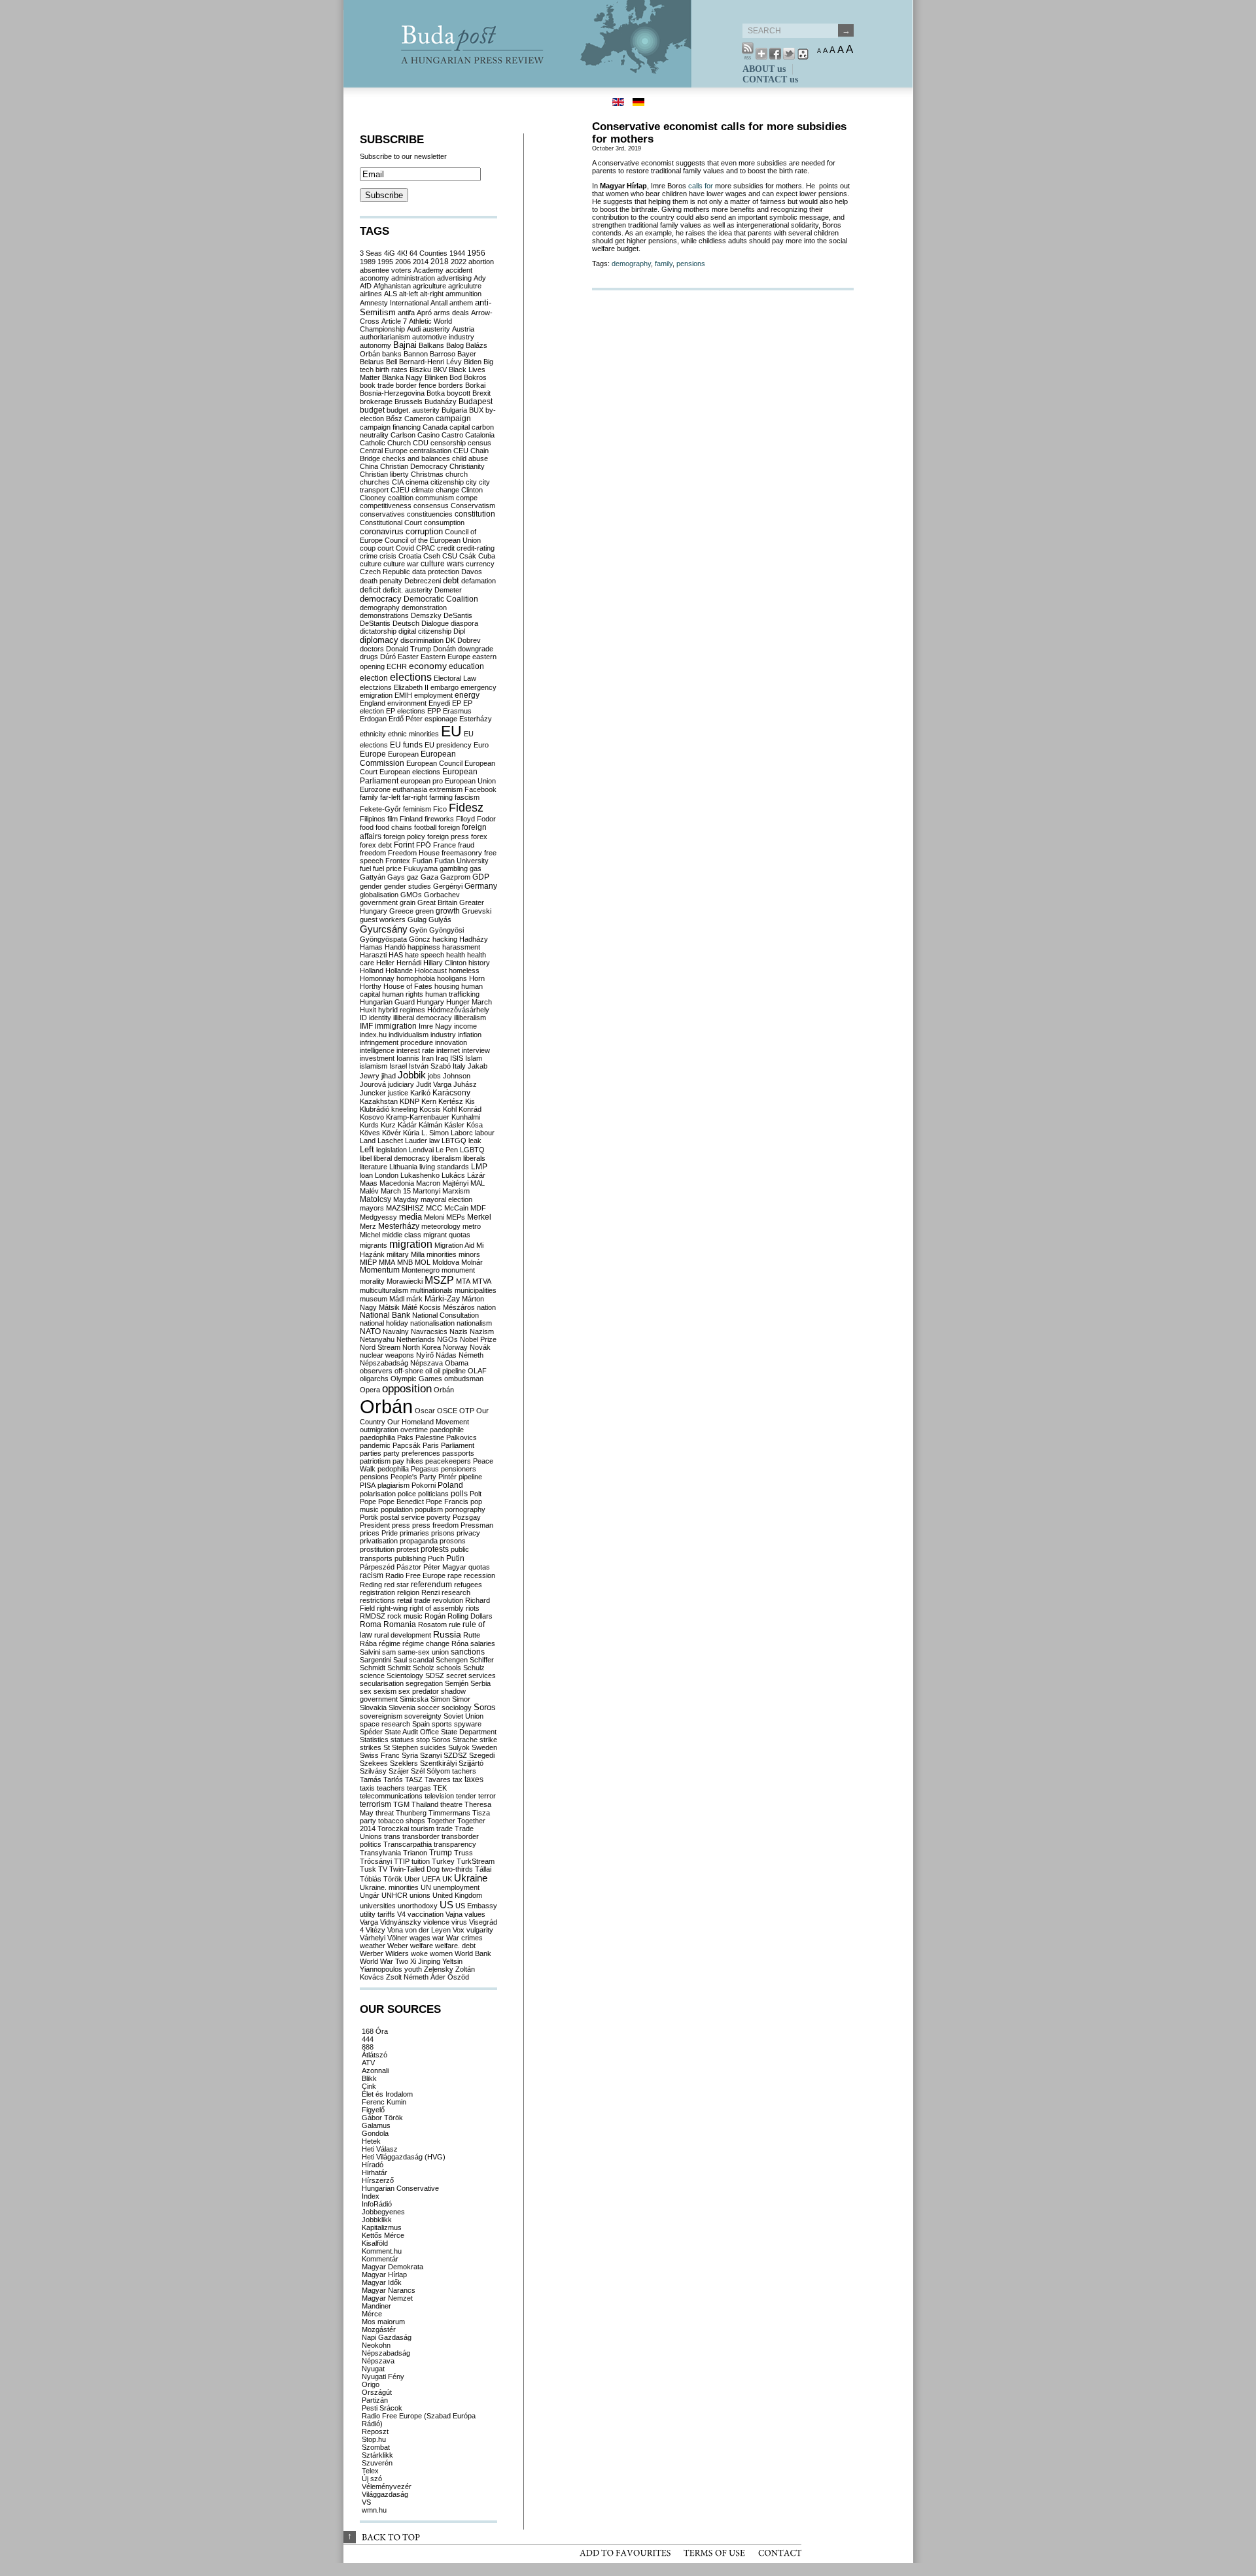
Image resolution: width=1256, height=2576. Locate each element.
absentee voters (386, 270)
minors (469, 1254)
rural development (403, 1635)
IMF (366, 1026)
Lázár (476, 1175)
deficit (370, 590)
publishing (410, 1558)
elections (411, 677)
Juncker (373, 1093)
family (664, 264)
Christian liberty (384, 474)
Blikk (369, 2078)
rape (455, 1575)
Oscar (425, 1411)
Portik (369, 1517)
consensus (431, 506)
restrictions (377, 1600)
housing (447, 986)
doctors (372, 649)
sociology (457, 1708)
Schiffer (482, 1660)
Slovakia (373, 1708)
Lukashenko (420, 1175)
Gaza (429, 877)
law (434, 1141)
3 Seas (371, 253)
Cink (369, 2086)
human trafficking (452, 994)
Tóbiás (371, 1879)
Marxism (456, 1191)
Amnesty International (394, 303)
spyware (468, 1724)
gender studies (408, 886)
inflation (470, 1035)
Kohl (450, 1109)
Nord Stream (380, 1347)
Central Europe (384, 451)
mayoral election (446, 1199)
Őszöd (458, 1977)
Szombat (376, 2447)
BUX (476, 410)
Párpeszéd (377, 1567)
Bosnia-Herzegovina (392, 393)
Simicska (414, 1699)
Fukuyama (421, 868)
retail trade (414, 1600)
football (425, 827)
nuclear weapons (387, 1355)
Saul (400, 1660)
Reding (371, 1585)
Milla (418, 1254)
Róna (460, 1643)
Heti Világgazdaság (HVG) (404, 2157)
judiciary (401, 1084)
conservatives (382, 514)
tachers (464, 1771)
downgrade (476, 649)
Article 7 (394, 321)
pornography (465, 1509)
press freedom (435, 1525)
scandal (421, 1660)
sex (366, 1691)
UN (426, 1887)
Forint (404, 845)
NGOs (447, 1339)
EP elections (406, 711)
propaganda (419, 1541)
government (379, 902)
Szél (418, 1771)
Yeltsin (452, 1961)
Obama (457, 1363)
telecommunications (391, 1796)
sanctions (468, 1652)
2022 (459, 262)
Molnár (472, 1262)
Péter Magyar (445, 1567)
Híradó (373, 2165)
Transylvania (380, 1853)
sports (442, 1724)
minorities (442, 1254)
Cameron (419, 419)
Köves (370, 1133)
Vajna (454, 1914)
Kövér (392, 1133)
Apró (424, 313)
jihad (389, 1076)
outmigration (379, 1430)
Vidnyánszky (401, 1922)
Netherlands (416, 1339)
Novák (480, 1347)
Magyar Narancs (389, 2290)
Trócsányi (376, 1861)
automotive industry (443, 337)
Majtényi (455, 1183)
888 (368, 2047)
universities (378, 1906)
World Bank (473, 1953)
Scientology (405, 1675)
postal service (402, 1517)
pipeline (470, 1477)
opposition (407, 1389)
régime (390, 1643)
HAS (396, 955)
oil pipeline (450, 1371)
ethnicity (373, 734)
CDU (421, 443)
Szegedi (482, 1755)
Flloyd (465, 819)
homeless (464, 970)
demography (631, 264)
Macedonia (397, 1183)
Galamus (376, 2125)
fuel (365, 868)
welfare (422, 1946)
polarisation (378, 1494)
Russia (447, 1634)
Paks (405, 1437)
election (374, 678)
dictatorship (378, 631)
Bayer (467, 354)
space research (385, 1724)
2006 (403, 262)
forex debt (376, 845)
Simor (461, 1699)
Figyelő (373, 2110)
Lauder (416, 1141)
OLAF (477, 1371)
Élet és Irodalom (387, 2094)
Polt (476, 1494)
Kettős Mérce (383, 2235)
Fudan (422, 861)
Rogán (435, 1616)
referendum (431, 1584)
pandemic (375, 1445)
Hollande (399, 970)
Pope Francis (447, 1502)
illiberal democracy (423, 1018)
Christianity (467, 466)
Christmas (427, 474)
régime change (426, 1643)
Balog (455, 345)
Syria (410, 1755)
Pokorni (424, 1485)
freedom (373, 853)
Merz (368, 1226)
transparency (455, 1844)
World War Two (384, 1961)
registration (377, 1592)
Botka (436, 393)
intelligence (377, 1050)
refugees (468, 1585)
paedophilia (377, 1437)
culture (371, 564)
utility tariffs (377, 1914)
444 (368, 2039)
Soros (485, 1708)
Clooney (373, 498)
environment (407, 703)
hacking (445, 939)
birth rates (392, 369)
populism (429, 1509)
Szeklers (404, 1763)
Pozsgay (467, 1517)
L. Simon (435, 1133)
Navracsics (429, 1331)
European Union (470, 781)
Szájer (399, 1771)
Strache (465, 1740)
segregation (424, 1683)
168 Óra (375, 2031)
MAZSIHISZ (405, 1208)
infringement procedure (396, 1042)
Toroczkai (393, 1829)
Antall (439, 303)
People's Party (413, 1477)
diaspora (464, 623)
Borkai (475, 385)
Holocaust (431, 970)
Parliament (458, 1445)
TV (383, 1869)
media (410, 1217)
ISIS (457, 1058)
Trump (441, 1853)
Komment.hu (382, 2251)
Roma (371, 1624)
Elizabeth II (411, 687)
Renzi (430, 1592)
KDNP (410, 1101)
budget (372, 410)
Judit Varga (434, 1084)
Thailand (425, 1804)
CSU (450, 556)
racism (372, 1575)
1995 (385, 262)
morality (372, 1281)
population (397, 1509)
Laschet (390, 1141)
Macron (428, 1183)
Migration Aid (454, 1245)
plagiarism (393, 1485)
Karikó (420, 1093)
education (466, 666)
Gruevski (477, 911)
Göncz (420, 939)
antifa (406, 313)
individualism (409, 1035)
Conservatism (473, 506)
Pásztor (409, 1567)
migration (411, 1244)
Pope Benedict (401, 1502)
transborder (421, 1836)
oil (428, 1371)
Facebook (480, 789)
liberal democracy (402, 1158)
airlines (371, 294)
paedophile (447, 1430)
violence (436, 1922)
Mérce (372, 2314)
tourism (423, 1829)
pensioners (459, 1469)
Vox (459, 1930)
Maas (369, 1183)
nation (486, 1307)
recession (480, 1575)
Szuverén (377, 2463)
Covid (405, 548)
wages (420, 1938)
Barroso (443, 354)
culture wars (442, 564)
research (456, 1592)
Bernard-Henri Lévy (430, 362)
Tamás (371, 1779)
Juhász (465, 1084)
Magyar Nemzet (387, 2298)
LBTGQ (454, 1141)
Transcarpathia (408, 1844)
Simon (440, 1699)
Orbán (444, 1390)
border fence (416, 385)
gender (371, 886)
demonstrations (384, 615)
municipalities (476, 1290)
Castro (452, 435)
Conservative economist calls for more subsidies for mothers (719, 132)
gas (476, 868)
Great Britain (437, 902)
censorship (448, 443)
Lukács (453, 1175)
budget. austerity (413, 410)
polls (459, 1494)
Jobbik (412, 1075)
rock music (405, 1616)
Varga (369, 1922)
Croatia (410, 556)
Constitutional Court (391, 523)
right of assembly (437, 1608)
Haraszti (373, 955)
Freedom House (414, 853)
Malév (369, 1191)
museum (374, 1299)
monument (458, 1270)
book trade (377, 385)
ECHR (397, 666)
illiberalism (470, 1018)
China (369, 466)
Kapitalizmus (382, 2227)
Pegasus (425, 1469)
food (367, 827)
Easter (408, 657)
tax (458, 1779)
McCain (456, 1208)
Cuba (487, 556)
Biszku (420, 369)
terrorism (375, 1804)
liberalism (446, 1158)
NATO (370, 1331)
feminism (417, 809)
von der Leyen (428, 1930)
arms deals (451, 313)
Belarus (372, 362)
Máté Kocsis (421, 1307)
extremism (446, 789)
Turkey (443, 1861)
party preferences (412, 1453)
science (372, 1675)
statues (402, 1740)
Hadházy (474, 939)
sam (389, 1652)
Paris (431, 1445)
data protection (436, 572)
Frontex (398, 861)
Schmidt (373, 1668)
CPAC (426, 548)
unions (420, 1895)
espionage (441, 719)
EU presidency (448, 745)
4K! (402, 253)
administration (413, 278)
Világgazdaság (385, 2494)
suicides (433, 1747)
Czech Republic (385, 572)
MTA (463, 1281)
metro (472, 1226)
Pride (390, 1533)
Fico (440, 809)
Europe (373, 754)
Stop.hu (374, 2439)
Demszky (426, 615)
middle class (402, 1235)
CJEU (400, 490)
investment (377, 1058)
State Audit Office (412, 1732)
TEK (440, 1788)
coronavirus (382, 531)
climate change (435, 490)
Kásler (454, 1125)
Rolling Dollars (470, 1616)
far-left (390, 797)
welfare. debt (455, 1946)
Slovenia (402, 1708)
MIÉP (368, 1262)
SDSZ (435, 1675)
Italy (459, 1066)
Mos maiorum (383, 2322)
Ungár (370, 1895)
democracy (381, 599)
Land (368, 1141)
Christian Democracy (414, 466)
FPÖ (424, 845)
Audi (414, 329)
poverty (439, 1517)
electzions (376, 687)
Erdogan (373, 719)
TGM (401, 1804)
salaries (483, 1643)
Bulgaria (454, 410)
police (407, 1494)
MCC (434, 1208)
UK (447, 1879)
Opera (370, 1390)
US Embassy (476, 1906)
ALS (391, 294)
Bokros (475, 377)
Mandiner (376, 2306)
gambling (454, 868)
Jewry (370, 1076)
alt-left (409, 294)
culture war (401, 564)
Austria (463, 329)
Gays (396, 877)
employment (433, 695)
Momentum (380, 1270)
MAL (478, 1183)
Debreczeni (423, 581)
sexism (385, 1691)
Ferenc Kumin (384, 2102)
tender (466, 1796)
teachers (391, 1788)
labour (485, 1133)
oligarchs (374, 1379)
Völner (397, 1938)
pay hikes (408, 1461)
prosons (453, 1541)
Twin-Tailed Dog (414, 1869)
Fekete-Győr (380, 809)
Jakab (478, 1066)
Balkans (431, 345)
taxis (367, 1788)
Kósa (475, 1125)
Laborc (462, 1133)
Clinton (472, 490)
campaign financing (390, 427)
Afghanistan (392, 286)
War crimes (464, 1938)
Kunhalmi (466, 1117)
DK (450, 640)
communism (435, 498)
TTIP (402, 1861)
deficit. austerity (408, 590)
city (471, 482)
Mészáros (459, 1307)
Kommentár (380, 2259)
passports (458, 1453)
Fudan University (462, 861)
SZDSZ (455, 1755)
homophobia (416, 978)
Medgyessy (378, 1217)
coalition (401, 498)
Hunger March (469, 1002)
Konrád (470, 1109)
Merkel (479, 1217)
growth (448, 911)
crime (369, 556)
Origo (371, 2384)
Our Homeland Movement (428, 1422)
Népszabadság (384, 1363)
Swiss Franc (380, 1755)
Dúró (388, 657)
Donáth (445, 649)
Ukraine (471, 1878)
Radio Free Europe (415, 1575)
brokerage (376, 402)
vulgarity (480, 1930)
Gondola (375, 2133)
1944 (457, 253)
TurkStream (476, 1861)
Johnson (457, 1076)
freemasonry (462, 853)
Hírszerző (378, 2180)
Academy (428, 270)
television (439, 1796)
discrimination (422, 640)
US (446, 1905)
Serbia (480, 1683)
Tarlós (393, 1779)
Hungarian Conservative (400, 2188)
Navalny (396, 1331)
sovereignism (381, 1716)
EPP (434, 711)
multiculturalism (384, 1290)
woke (419, 1953)
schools (449, 1668)
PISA (368, 1485)
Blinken (436, 377)
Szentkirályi (438, 1763)
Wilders (397, 1953)
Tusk (368, 1869)
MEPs (456, 1217)
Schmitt (399, 1668)
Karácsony (451, 1093)
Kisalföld (375, 2243)
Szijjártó (471, 1763)
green (425, 911)
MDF (478, 1208)
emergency (479, 687)
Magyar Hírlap (384, 2275)
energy (467, 695)
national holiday (384, 1323)
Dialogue (435, 623)
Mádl (397, 1299)
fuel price (387, 868)
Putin (455, 1558)
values (475, 1914)
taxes (474, 1779)
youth (413, 1969)
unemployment (456, 1887)
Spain (421, 1724)
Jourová (373, 1084)
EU (451, 731)
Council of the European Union (433, 540)
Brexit (481, 393)
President (375, 1525)
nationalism (474, 1323)
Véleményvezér (387, 2486)
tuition (421, 1861)
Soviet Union (463, 1716)
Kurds (369, 1125)
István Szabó (430, 1066)
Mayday (406, 1199)
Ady (480, 278)
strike (488, 1740)
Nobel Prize (478, 1339)
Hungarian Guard (387, 1002)
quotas (479, 1567)
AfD (366, 286)
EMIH (403, 695)
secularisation (382, 1683)
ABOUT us (764, 69)
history (479, 963)
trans (392, 1836)
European (403, 754)
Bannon (416, 354)
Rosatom (432, 1624)
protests (435, 1549)
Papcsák (407, 1445)
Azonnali (375, 2070)
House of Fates (408, 986)
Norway (455, 1347)
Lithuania (403, 1167)
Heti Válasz (380, 2149)
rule (455, 1624)
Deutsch (406, 623)
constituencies (430, 514)
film (392, 819)
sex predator (419, 1691)
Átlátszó (375, 2055)
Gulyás (440, 919)
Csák (468, 556)
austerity (436, 329)
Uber (412, 1879)
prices (370, 1533)
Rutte (472, 1635)
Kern (429, 1101)
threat (385, 1813)
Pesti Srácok (382, 2408)
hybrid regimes (402, 1010)
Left (367, 1149)
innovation (451, 1042)
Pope (368, 1502)
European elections (410, 772)
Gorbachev (442, 895)
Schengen (452, 1660)
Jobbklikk (377, 2220)
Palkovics (462, 1437)
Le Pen (447, 1150)
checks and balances (416, 458)
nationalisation (432, 1323)
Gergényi (448, 886)
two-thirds (457, 1869)
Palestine (430, 1437)
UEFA (431, 1879)
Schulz (474, 1668)
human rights (403, 994)
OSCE (447, 1411)
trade (445, 1829)
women (441, 1953)
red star (396, 1585)
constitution (475, 514)
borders (451, 385)
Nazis (459, 1331)
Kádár (407, 1125)
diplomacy (379, 640)
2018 (440, 262)
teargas (419, 1788)
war (438, 1938)
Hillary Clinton (445, 963)
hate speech (425, 955)
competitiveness (386, 506)
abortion (481, 262)
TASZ (414, 1779)
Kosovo (372, 1117)
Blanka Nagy (402, 377)
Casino (428, 435)
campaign (453, 419)
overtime (414, 1430)
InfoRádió (377, 2204)
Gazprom (455, 877)
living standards (444, 1167)
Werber (372, 1953)
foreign (449, 827)
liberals (474, 1158)
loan (366, 1175)
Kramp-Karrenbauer (418, 1117)
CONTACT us (770, 79)
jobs (434, 1076)
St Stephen (401, 1747)
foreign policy (404, 836)
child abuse (470, 458)
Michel (370, 1235)
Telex (370, 2471)
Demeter (448, 590)
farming (441, 797)
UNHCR (394, 1895)
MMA (387, 1262)
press (401, 1525)
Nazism (482, 1331)
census (480, 443)
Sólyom (438, 1771)
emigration (376, 695)
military (398, 1254)
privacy (468, 1533)
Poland (450, 1485)
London (387, 1175)
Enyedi (439, 703)
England (373, 703)
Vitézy (375, 1930)
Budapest (476, 401)
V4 (401, 1914)
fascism (467, 797)
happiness (424, 947)
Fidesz (466, 808)
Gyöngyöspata (383, 939)
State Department (469, 1732)
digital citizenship (425, 631)
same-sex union (423, 1652)
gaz (413, 877)
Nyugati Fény (383, 2377)
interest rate (415, 1050)
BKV (440, 369)
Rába (368, 1643)
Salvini (370, 1652)
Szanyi (431, 1755)
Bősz (394, 419)
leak (475, 1141)
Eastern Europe (445, 657)
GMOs (411, 895)
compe (467, 498)
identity (380, 1018)
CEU (461, 451)
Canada (435, 427)
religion (408, 1592)
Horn (477, 978)
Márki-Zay (442, 1299)
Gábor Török (382, 2118)
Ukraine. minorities (389, 1887)
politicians (433, 1494)
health (456, 955)
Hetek (371, 2141)
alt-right (432, 294)
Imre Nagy (435, 1026)
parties (371, 1453)
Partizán (375, 2400)
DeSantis (458, 615)
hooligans (452, 978)
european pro (422, 781)
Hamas (371, 947)
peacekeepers (448, 1461)
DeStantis (375, 623)
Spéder (371, 1732)
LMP (479, 1167)
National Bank (385, 1315)
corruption (424, 532)
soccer (428, 1708)
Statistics (374, 1740)
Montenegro (421, 1270)
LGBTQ (472, 1150)
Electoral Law (455, 678)
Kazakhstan (379, 1101)
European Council (434, 763)
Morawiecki (405, 1281)
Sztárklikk (377, 2455)
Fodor (486, 819)
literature (374, 1167)
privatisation (379, 1541)
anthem (461, 303)
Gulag (417, 919)
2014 (421, 262)
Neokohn (376, 2345)
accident (459, 270)
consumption (444, 523)
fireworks (439, 819)
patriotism (375, 1461)
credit (446, 548)
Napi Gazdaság (387, 2337)
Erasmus (457, 711)
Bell (392, 362)
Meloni (434, 1217)
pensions (691, 264)
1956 (476, 253)
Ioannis (408, 1058)
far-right (415, 797)
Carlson (403, 435)
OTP (467, 1411)
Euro (481, 745)
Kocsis (430, 1109)
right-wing (392, 1608)
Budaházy (441, 402)
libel (366, 1158)
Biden (473, 362)
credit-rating (476, 548)
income (465, 1026)
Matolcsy (375, 1199)
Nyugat (373, 2369)
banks (392, 354)
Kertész (451, 1101)
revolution (448, 1600)
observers (376, 1371)
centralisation (430, 451)
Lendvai (421, 1150)
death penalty (381, 581)
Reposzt (375, 2431)
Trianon (415, 1853)
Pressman (477, 1525)
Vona (395, 1930)
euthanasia (410, 789)
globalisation (379, 895)
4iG (390, 253)
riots (473, 1608)
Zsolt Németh (407, 1977)
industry (443, 1035)
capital (460, 427)
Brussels (409, 402)
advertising (454, 278)
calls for (701, 186)
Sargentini (375, 1660)
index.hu (373, 1035)
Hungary (430, 1002)
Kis (470, 1101)
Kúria (411, 1133)
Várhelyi (373, 1938)
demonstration (424, 608)
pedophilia (393, 1469)
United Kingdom (457, 1895)
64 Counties (428, 253)
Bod (456, 377)
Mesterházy (399, 1226)
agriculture (429, 286)
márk (414, 1299)
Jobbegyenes (383, 2212)
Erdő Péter (406, 719)
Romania (400, 1624)
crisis (388, 556)
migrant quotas (447, 1235)
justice (398, 1093)
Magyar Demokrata (392, 2267)
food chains (394, 827)
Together (441, 1821)
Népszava (427, 1363)
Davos (472, 572)
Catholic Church (385, 443)
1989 (368, 262)
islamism (374, 1066)
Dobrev (469, 640)
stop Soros (433, 1740)
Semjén (457, 1683)
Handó (395, 947)
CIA (398, 482)
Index (371, 2196)
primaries (414, 1533)
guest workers (383, 919)
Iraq (442, 1058)
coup (368, 548)
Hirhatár (375, 2172)
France (445, 845)
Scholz (424, 1668)
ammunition (463, 294)
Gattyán (373, 877)
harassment (461, 947)
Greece (401, 911)
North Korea (422, 1347)
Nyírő (425, 1355)
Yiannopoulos (381, 1969)
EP (457, 703)
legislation (392, 1150)
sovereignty (423, 1716)
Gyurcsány (384, 929)
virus (459, 1922)
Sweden (484, 1747)
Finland (411, 819)
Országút (377, 2392)
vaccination (426, 1914)
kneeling (404, 1109)
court (386, 548)
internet (448, 1050)
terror (487, 1796)
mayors (372, 1208)
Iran (427, 1058)
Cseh (432, 556)
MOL (423, 1262)
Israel (398, 1066)
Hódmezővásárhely (458, 1010)
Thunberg (411, 1813)
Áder (438, 1977)
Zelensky (439, 1969)
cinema (417, 482)
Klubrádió (375, 1109)
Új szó (372, 2479)
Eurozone (375, 789)
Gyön (418, 930)
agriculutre (465, 286)
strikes (371, 1747)
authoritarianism (385, 337)
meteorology (441, 1226)
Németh (471, 1355)
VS (366, 2502)
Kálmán (430, 1125)
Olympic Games (416, 1379)
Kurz (388, 1125)
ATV (368, 2063)
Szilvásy (373, 1771)
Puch (436, 1558)
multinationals (431, 1290)
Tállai (483, 1869)
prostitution (377, 1549)
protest (408, 1549)
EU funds (406, 745)
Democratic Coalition (441, 599)
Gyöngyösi (446, 930)
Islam (474, 1058)
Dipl (459, 631)
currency (480, 564)
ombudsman (464, 1379)
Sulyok (459, 1747)
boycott (459, 393)
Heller (385, 963)
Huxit (368, 1010)
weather (373, 1946)
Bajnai (405, 345)
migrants (374, 1245)
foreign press (448, 836)
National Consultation (445, 1315)
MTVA (482, 1281)
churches (375, 482)
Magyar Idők (382, 2282)
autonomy (375, 345)
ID (363, 1018)
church (457, 474)
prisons (443, 1533)
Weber (398, 1946)
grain (408, 902)
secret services (471, 1675)
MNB (405, 1262)
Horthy (371, 986)
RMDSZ (373, 1616)
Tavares (438, 1779)
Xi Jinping (425, 1961)
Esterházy (476, 719)
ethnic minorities (413, 734)
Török (393, 1879)
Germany (481, 886)
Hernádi (409, 963)
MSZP (439, 1280)
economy (428, 666)
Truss (463, 1853)
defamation (479, 581)
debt (451, 580)
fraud (466, 845)
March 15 (396, 1191)
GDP (481, 877)
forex (479, 836)
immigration (396, 1026)
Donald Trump (409, 649)
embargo (445, 687)
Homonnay (377, 978)
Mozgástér (379, 2329)
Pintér (447, 1477)
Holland (372, 970)
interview (476, 1050)
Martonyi (427, 1191)
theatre (451, 1804)
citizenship (447, 482)
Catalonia (480, 435)
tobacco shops (402, 1821)
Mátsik (389, 1307)
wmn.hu (374, 2510)
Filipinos (373, 819)
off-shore (409, 1371)
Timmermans (449, 1813)
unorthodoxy (418, 1906)
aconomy (375, 278)
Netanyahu (377, 1339)
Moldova (446, 1262)
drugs (369, 657)
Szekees (374, 1763)
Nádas (446, 1355)
